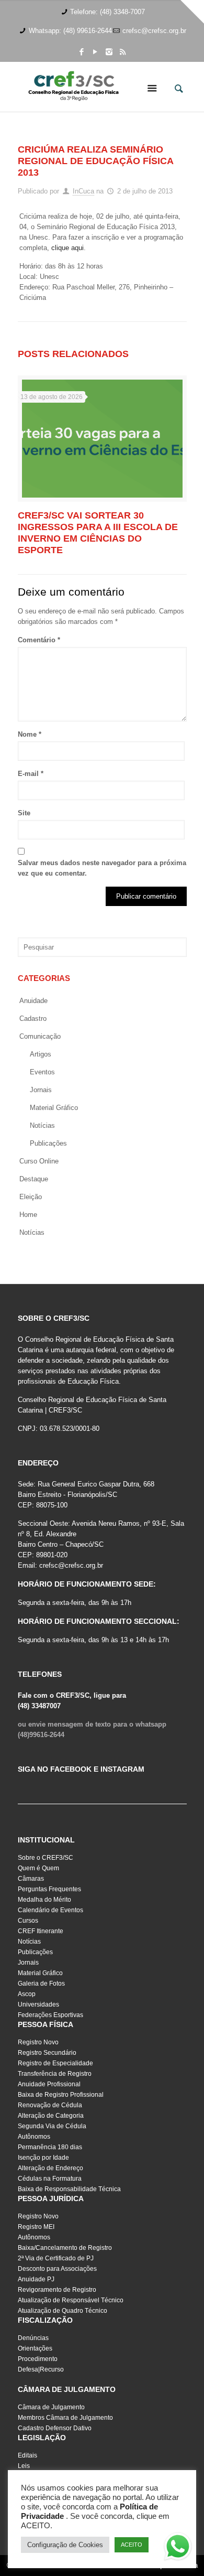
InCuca (83, 191)
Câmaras (31, 1879)
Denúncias (33, 2338)
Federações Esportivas (50, 2015)
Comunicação (40, 1036)
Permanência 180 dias (50, 2147)
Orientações (35, 2348)
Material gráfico (54, 1108)
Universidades (38, 2004)
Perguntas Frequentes (49, 1889)
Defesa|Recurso (41, 2369)
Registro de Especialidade (55, 2063)
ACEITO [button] (132, 2545)
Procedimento (38, 2359)
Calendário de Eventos (50, 1910)
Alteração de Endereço (50, 2168)
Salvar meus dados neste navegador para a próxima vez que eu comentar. (102, 868)
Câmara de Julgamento (51, 2407)
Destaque (34, 1179)
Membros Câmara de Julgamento (65, 2418)
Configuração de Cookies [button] (65, 2545)
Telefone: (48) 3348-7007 (107, 12)
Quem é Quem (38, 1868)
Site (24, 813)
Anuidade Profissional (49, 2084)
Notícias (42, 1125)
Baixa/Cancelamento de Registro (65, 2248)
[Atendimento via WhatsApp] (178, 2548)
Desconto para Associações (57, 2269)
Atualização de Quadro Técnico (63, 2311)
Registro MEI (36, 2227)
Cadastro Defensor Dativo (55, 2428)
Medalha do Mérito (44, 1900)
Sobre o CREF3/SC (46, 1858)
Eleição (31, 1197)
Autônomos (34, 2137)
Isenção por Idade (43, 2158)
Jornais (41, 1090)
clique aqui (67, 248)
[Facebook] (82, 52)
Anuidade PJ (36, 2279)
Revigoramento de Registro (57, 2290)
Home (28, 1215)
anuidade (33, 1001)
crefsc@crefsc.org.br (154, 31)
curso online (39, 1161)
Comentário (39, 640)
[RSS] (123, 52)
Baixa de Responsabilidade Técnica (69, 2189)
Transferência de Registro (55, 2074)
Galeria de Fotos (41, 1984)
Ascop (27, 1994)
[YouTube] (95, 52)
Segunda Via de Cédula (52, 2126)
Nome (30, 734)
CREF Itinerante (41, 1931)
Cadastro (33, 1018)
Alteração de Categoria (51, 2116)
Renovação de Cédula (50, 2105)
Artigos (41, 1054)
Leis (24, 2466)
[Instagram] (109, 52)
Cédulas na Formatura (50, 2179)
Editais (27, 2455)
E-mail (31, 774)
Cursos (28, 1921)
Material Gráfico (40, 1973)
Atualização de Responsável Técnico (71, 2300)
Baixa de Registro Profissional (61, 2095)
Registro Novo (38, 2042)
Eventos (42, 1072)
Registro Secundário (47, 2053)
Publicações (48, 1143)
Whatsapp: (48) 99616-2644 (70, 31)
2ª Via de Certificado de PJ (56, 2258)
